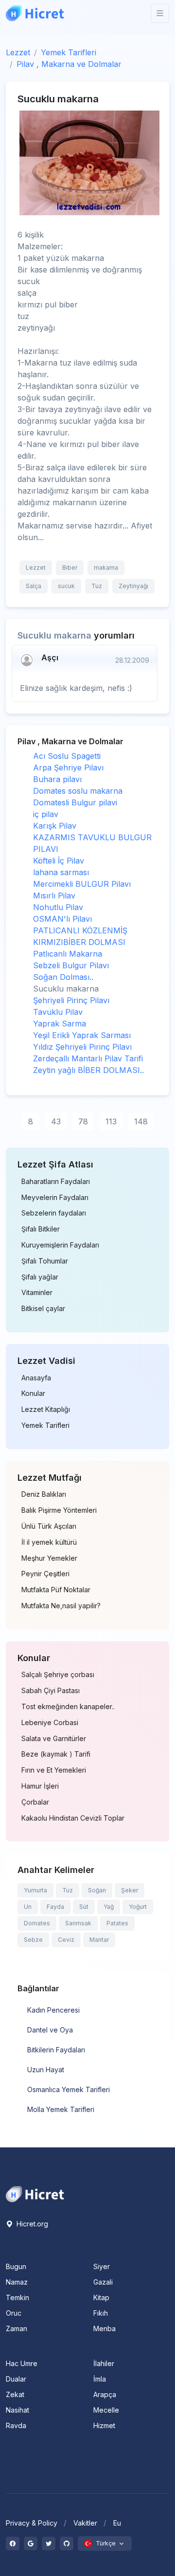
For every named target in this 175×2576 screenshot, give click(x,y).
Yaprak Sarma (60, 1024)
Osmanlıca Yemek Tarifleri (69, 2089)
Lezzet (18, 52)
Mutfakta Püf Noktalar (56, 1590)
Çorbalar (35, 1802)
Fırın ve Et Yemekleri (54, 1770)
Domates (37, 1923)
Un (28, 1907)
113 (111, 1121)
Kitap (101, 2297)
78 (83, 1121)
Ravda (16, 2425)
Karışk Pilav (55, 826)
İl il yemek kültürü (49, 1542)
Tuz (97, 586)
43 (56, 1121)
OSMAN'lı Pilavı (62, 919)
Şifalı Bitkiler (41, 1229)
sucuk (66, 586)
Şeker (130, 1890)
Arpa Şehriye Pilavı (68, 768)
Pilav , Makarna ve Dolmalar (69, 64)
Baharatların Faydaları (56, 1182)
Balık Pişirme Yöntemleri (59, 1510)
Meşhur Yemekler (49, 1558)
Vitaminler (37, 1293)
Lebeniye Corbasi (50, 1723)
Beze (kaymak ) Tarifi (56, 1754)
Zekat (15, 2394)
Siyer (102, 2266)
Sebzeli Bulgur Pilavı (71, 965)
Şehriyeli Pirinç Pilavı (71, 1000)
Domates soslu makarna (78, 791)
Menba (105, 2328)
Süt (84, 1907)
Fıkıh (101, 2313)
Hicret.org (31, 2224)
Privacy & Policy (32, 2523)
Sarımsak (78, 1923)
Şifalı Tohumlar (45, 1261)
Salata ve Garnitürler (54, 1739)
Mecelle (106, 2410)
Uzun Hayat (46, 2070)
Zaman (17, 2328)
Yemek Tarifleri (69, 52)
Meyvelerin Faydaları (55, 1198)
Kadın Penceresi (53, 2010)
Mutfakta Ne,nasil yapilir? (61, 1606)
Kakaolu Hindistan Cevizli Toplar (73, 1818)
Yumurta (35, 1890)
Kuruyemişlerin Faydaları (60, 1245)
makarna (106, 568)
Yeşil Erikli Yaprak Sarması (82, 1035)
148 (141, 1121)
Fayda (55, 1907)
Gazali (103, 2282)
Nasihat (17, 2410)
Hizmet (104, 2425)
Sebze (33, 1940)
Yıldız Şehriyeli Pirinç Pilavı (82, 1047)
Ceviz (66, 1940)
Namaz (17, 2282)
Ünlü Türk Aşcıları (49, 1526)
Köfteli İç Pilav (59, 861)
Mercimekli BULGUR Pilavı (82, 884)
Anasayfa (36, 1378)
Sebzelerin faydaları (54, 1213)
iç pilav (46, 814)
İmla (100, 2379)
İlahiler (104, 2363)
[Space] (35, 2193)
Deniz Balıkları (44, 1494)
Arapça (105, 2394)
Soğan (97, 1890)
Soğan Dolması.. (63, 977)
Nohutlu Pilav (58, 907)
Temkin (17, 2297)
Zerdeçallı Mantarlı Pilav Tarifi (88, 1058)
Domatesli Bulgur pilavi (75, 802)
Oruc (14, 2313)
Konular (33, 1393)
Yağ (109, 1907)
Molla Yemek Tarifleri (61, 2109)
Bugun (16, 2266)
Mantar (99, 1940)
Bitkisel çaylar (43, 1309)
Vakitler (85, 2523)
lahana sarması (61, 872)
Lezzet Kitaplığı (46, 1409)
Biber (70, 568)
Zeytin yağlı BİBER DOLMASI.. (88, 1070)
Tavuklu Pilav (58, 1012)
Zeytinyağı (133, 586)
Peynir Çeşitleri (45, 1574)
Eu (117, 2523)
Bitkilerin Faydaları (56, 2050)
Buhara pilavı (57, 779)
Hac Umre (22, 2363)
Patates (117, 1923)
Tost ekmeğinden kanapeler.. (68, 1707)
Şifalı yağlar (40, 1277)
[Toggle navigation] (160, 13)
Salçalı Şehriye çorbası (58, 1675)
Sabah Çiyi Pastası (51, 1691)
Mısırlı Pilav (54, 896)
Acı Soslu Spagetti (67, 756)
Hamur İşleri (40, 1786)
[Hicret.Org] (35, 13)
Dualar (16, 2379)
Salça (34, 586)
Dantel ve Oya (50, 2030)
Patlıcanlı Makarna (68, 954)
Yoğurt (138, 1907)
